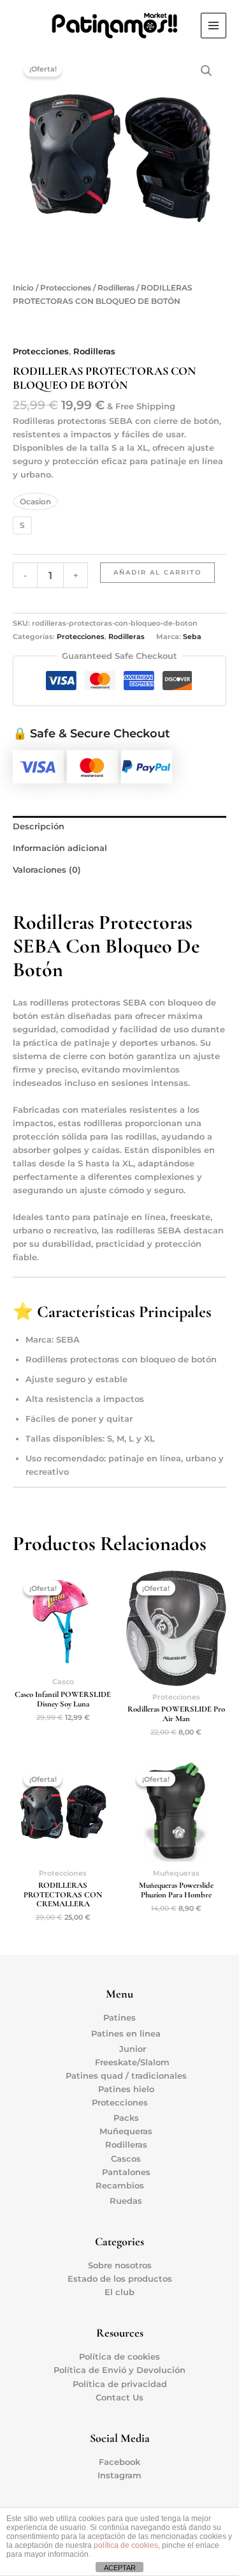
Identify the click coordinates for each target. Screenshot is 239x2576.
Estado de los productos (120, 2279)
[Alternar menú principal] (214, 26)
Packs (126, 2118)
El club (119, 2292)
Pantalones (126, 2172)
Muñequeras (126, 2131)
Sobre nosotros (120, 2265)
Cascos (126, 2159)
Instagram (119, 2475)
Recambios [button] (120, 2186)
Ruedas (126, 2201)
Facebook (119, 2462)
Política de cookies (119, 2357)
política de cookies (126, 2545)
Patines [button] (119, 2018)
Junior (133, 2049)
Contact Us (119, 2398)
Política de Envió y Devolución (119, 2370)
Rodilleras (116, 288)
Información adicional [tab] (60, 848)
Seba (192, 636)
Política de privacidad (120, 2384)
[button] (206, 71)
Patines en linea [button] (126, 2034)
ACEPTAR (120, 2568)
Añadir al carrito (157, 572)
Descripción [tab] (39, 826)
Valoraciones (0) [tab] (47, 870)
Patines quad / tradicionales (126, 2076)
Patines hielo (126, 2089)
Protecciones (66, 288)
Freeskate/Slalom (132, 2062)
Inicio (23, 288)
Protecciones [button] (120, 2103)
